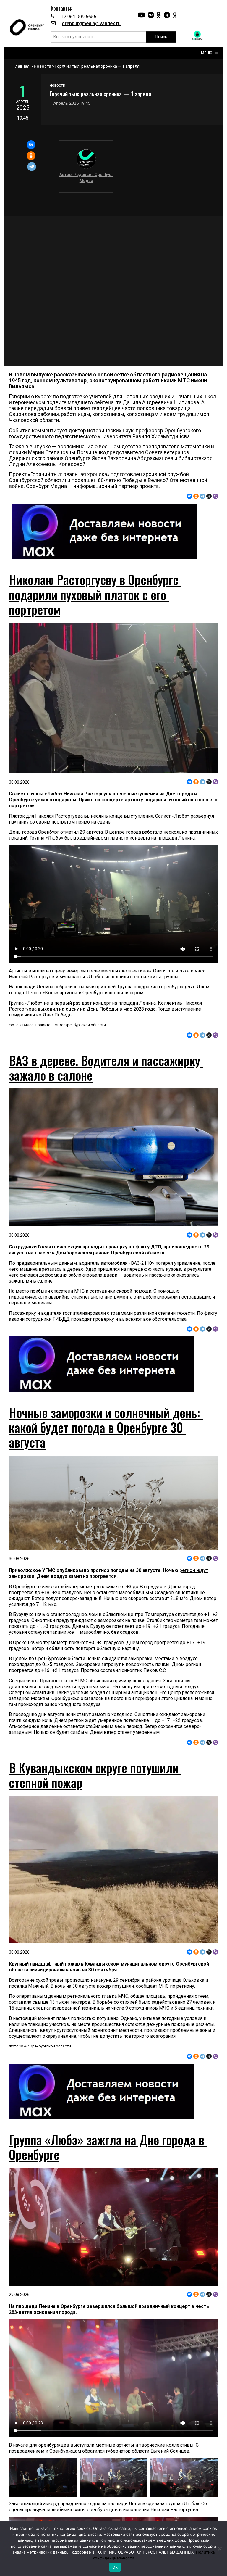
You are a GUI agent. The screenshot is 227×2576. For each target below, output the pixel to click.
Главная (21, 66)
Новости (42, 66)
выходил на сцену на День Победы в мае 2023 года (97, 1009)
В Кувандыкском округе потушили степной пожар (95, 1775)
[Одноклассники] (31, 156)
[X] (209, 496)
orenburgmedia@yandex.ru (91, 24)
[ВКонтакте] (31, 145)
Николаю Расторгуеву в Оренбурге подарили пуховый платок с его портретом (95, 594)
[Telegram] (32, 167)
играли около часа (184, 971)
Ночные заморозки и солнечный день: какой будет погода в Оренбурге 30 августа (106, 1427)
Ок (115, 2567)
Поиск (161, 37)
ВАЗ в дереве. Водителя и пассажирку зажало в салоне (106, 1068)
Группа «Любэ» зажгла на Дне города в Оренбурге (108, 2147)
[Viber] (215, 496)
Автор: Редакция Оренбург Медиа (86, 178)
